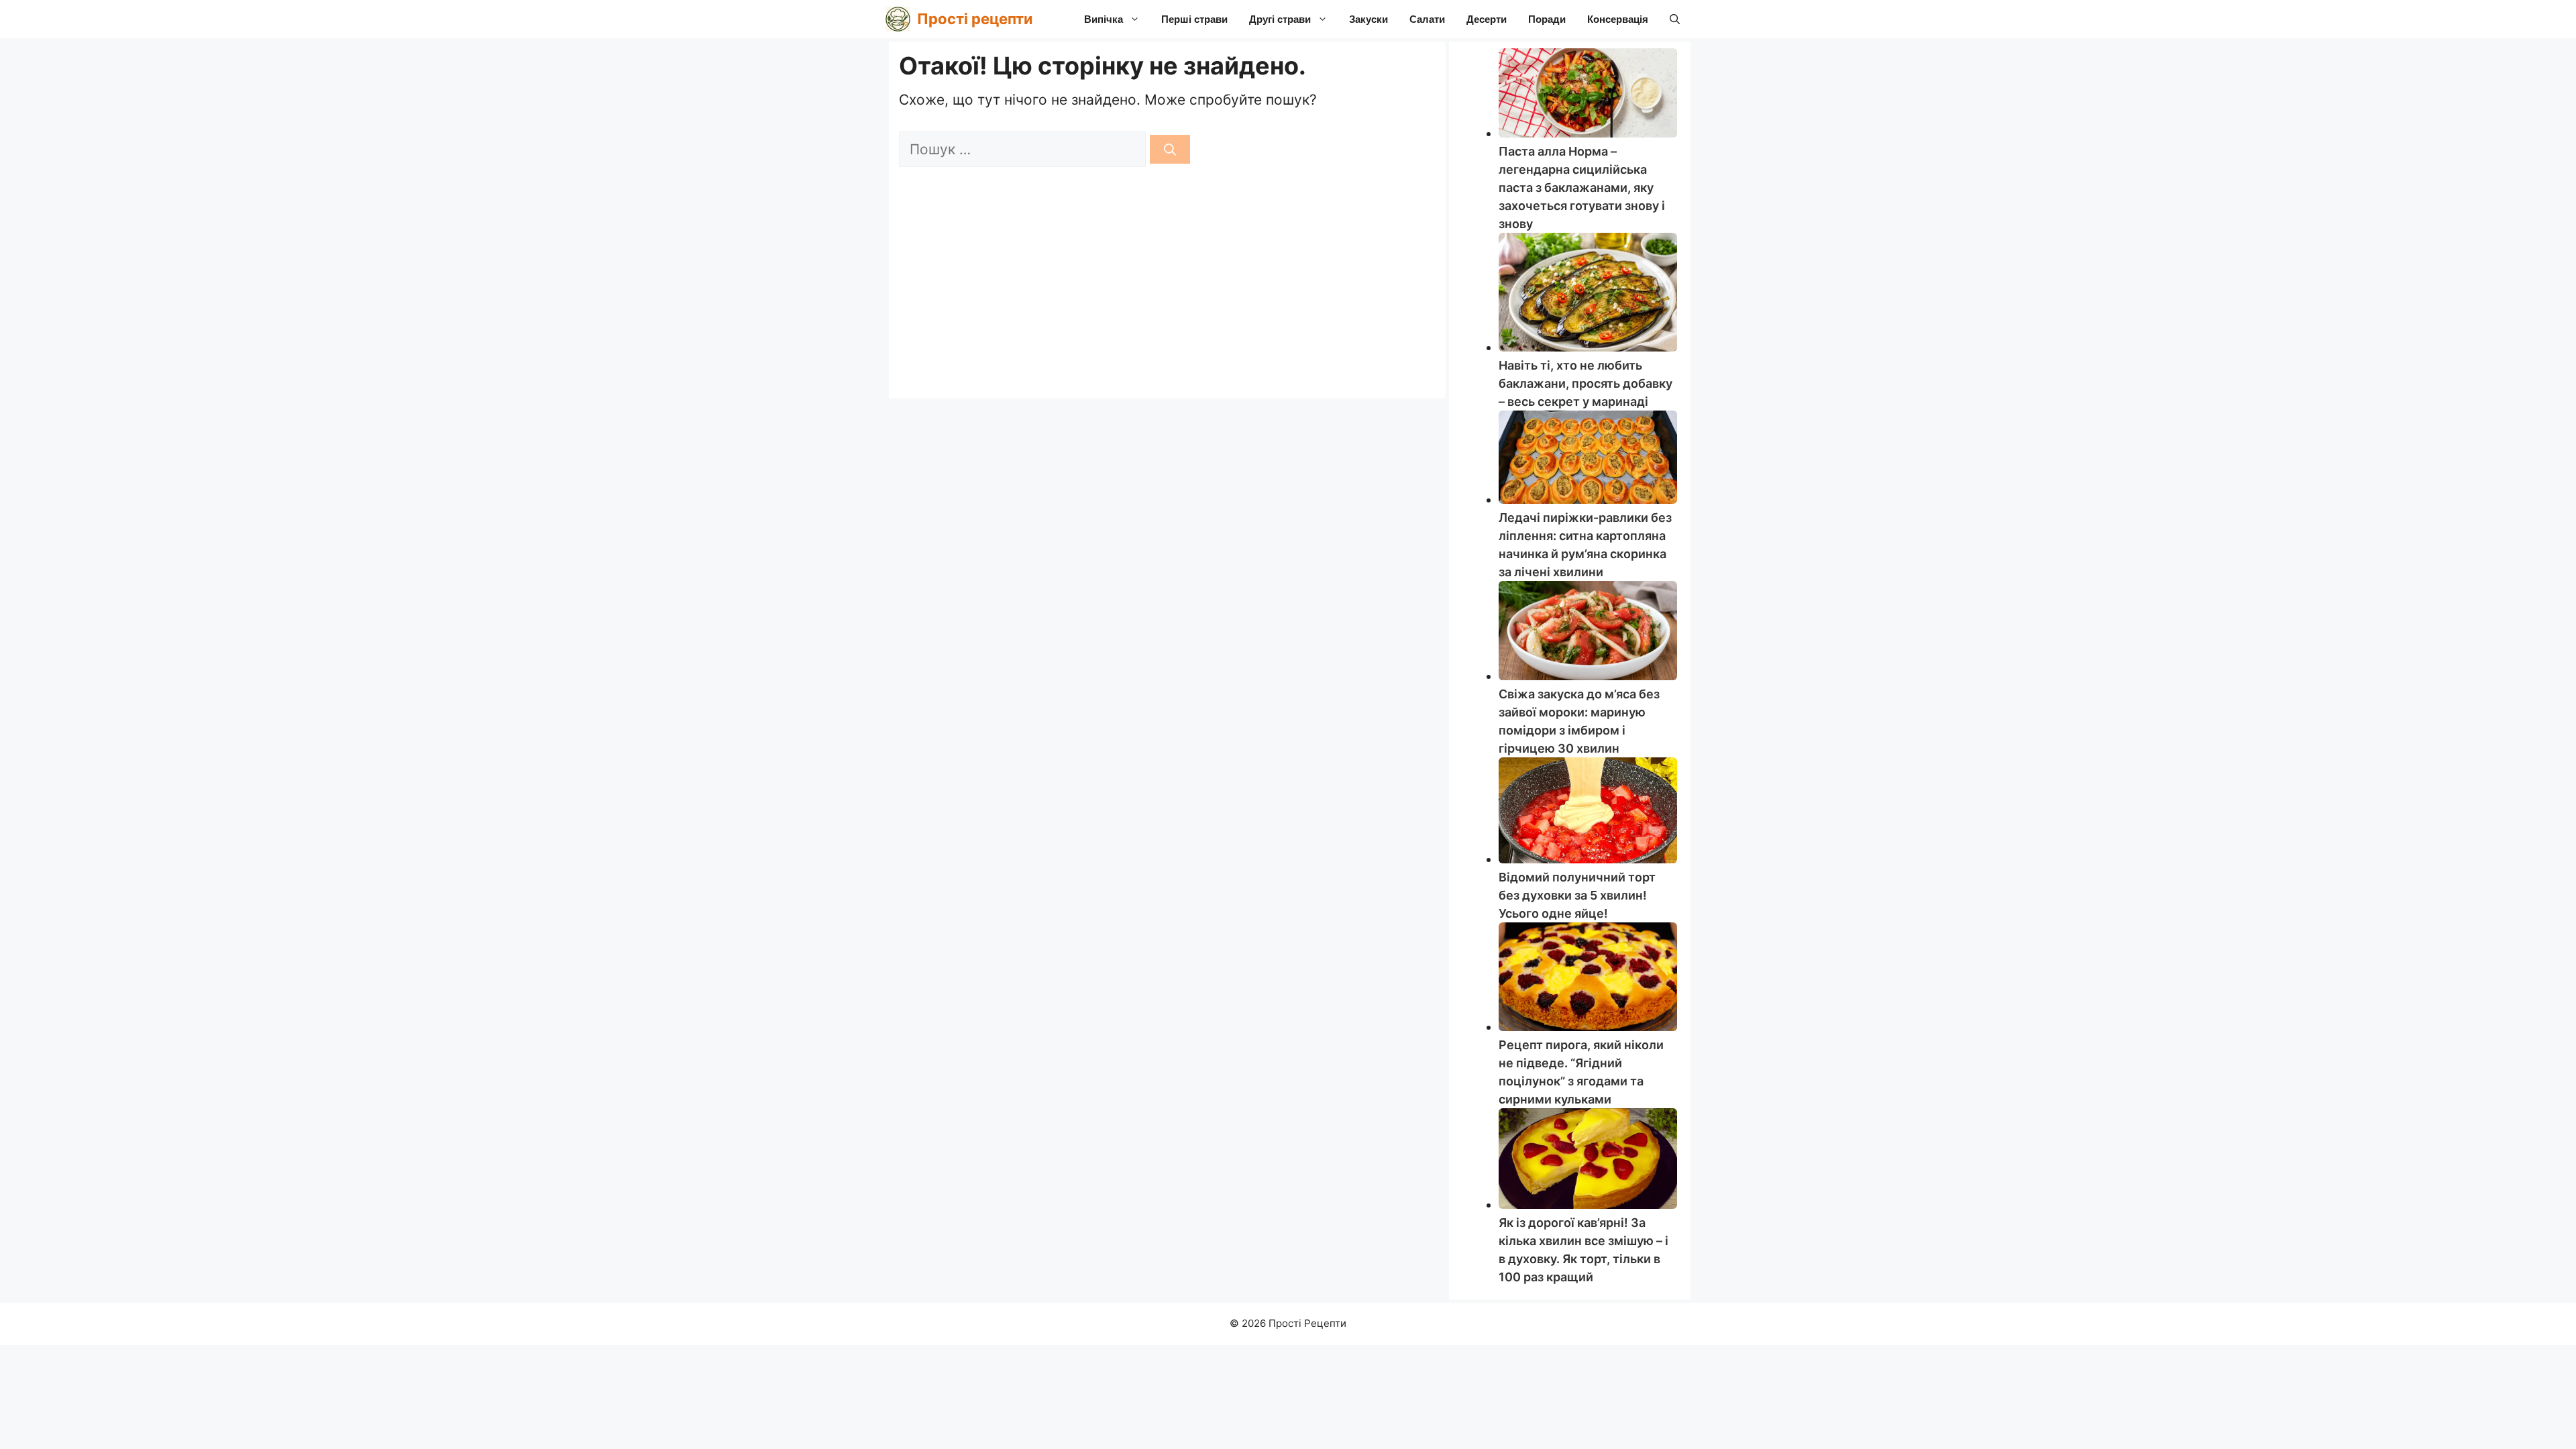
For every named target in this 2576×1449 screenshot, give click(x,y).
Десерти (1487, 19)
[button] (1675, 19)
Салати (1427, 19)
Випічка (1104, 19)
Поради (1547, 19)
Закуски (1368, 19)
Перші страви (1194, 19)
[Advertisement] (1167, 288)
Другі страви (1280, 19)
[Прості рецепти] (898, 19)
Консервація (1618, 19)
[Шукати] (1170, 149)
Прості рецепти (975, 19)
